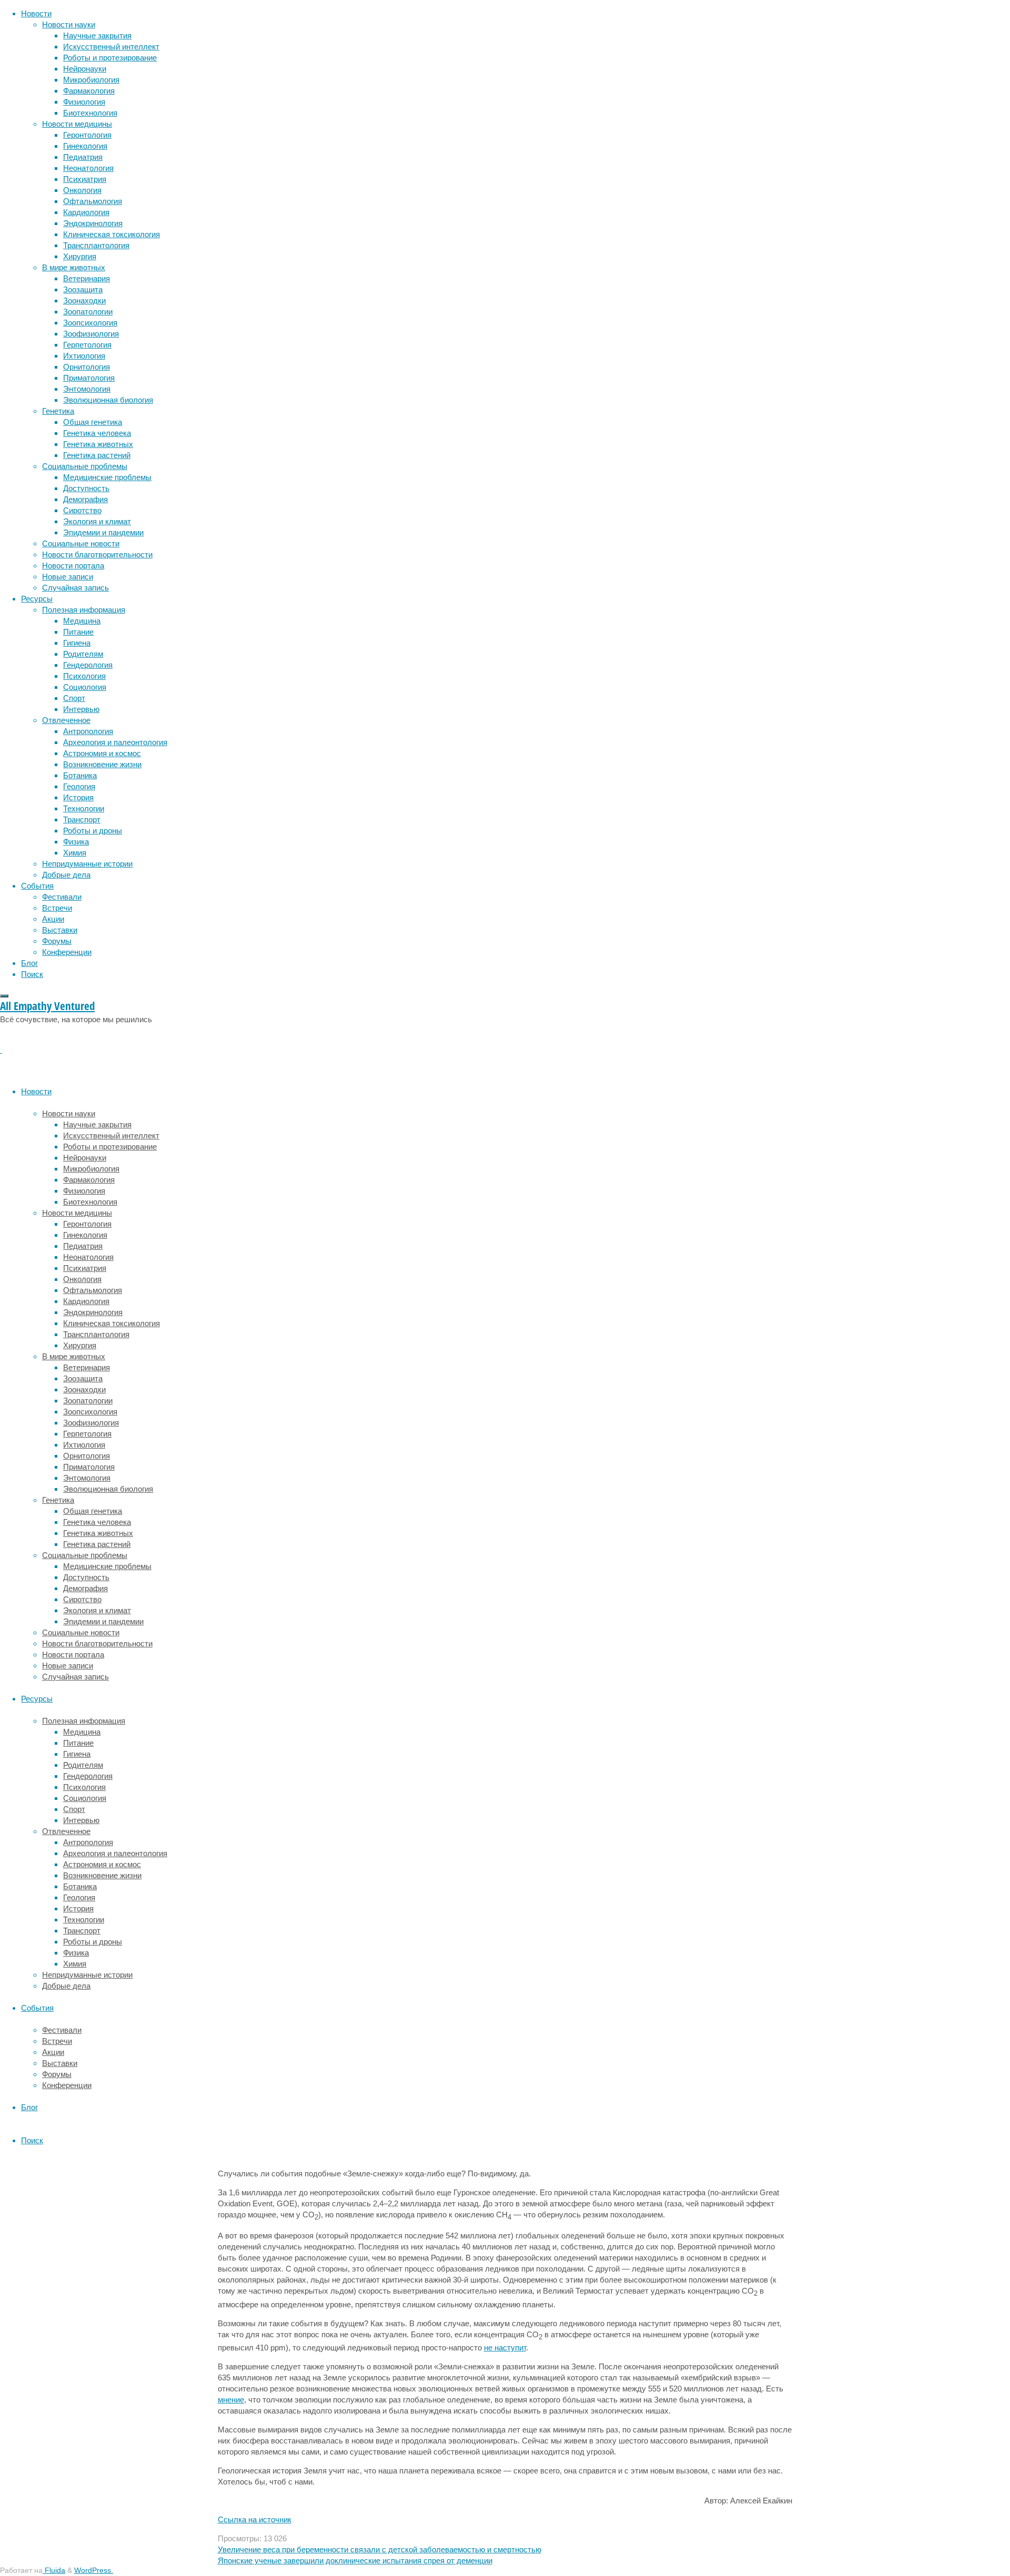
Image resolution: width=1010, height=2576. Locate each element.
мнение (231, 2400)
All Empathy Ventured (47, 1006)
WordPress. (94, 2570)
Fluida (54, 2570)
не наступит (505, 2348)
